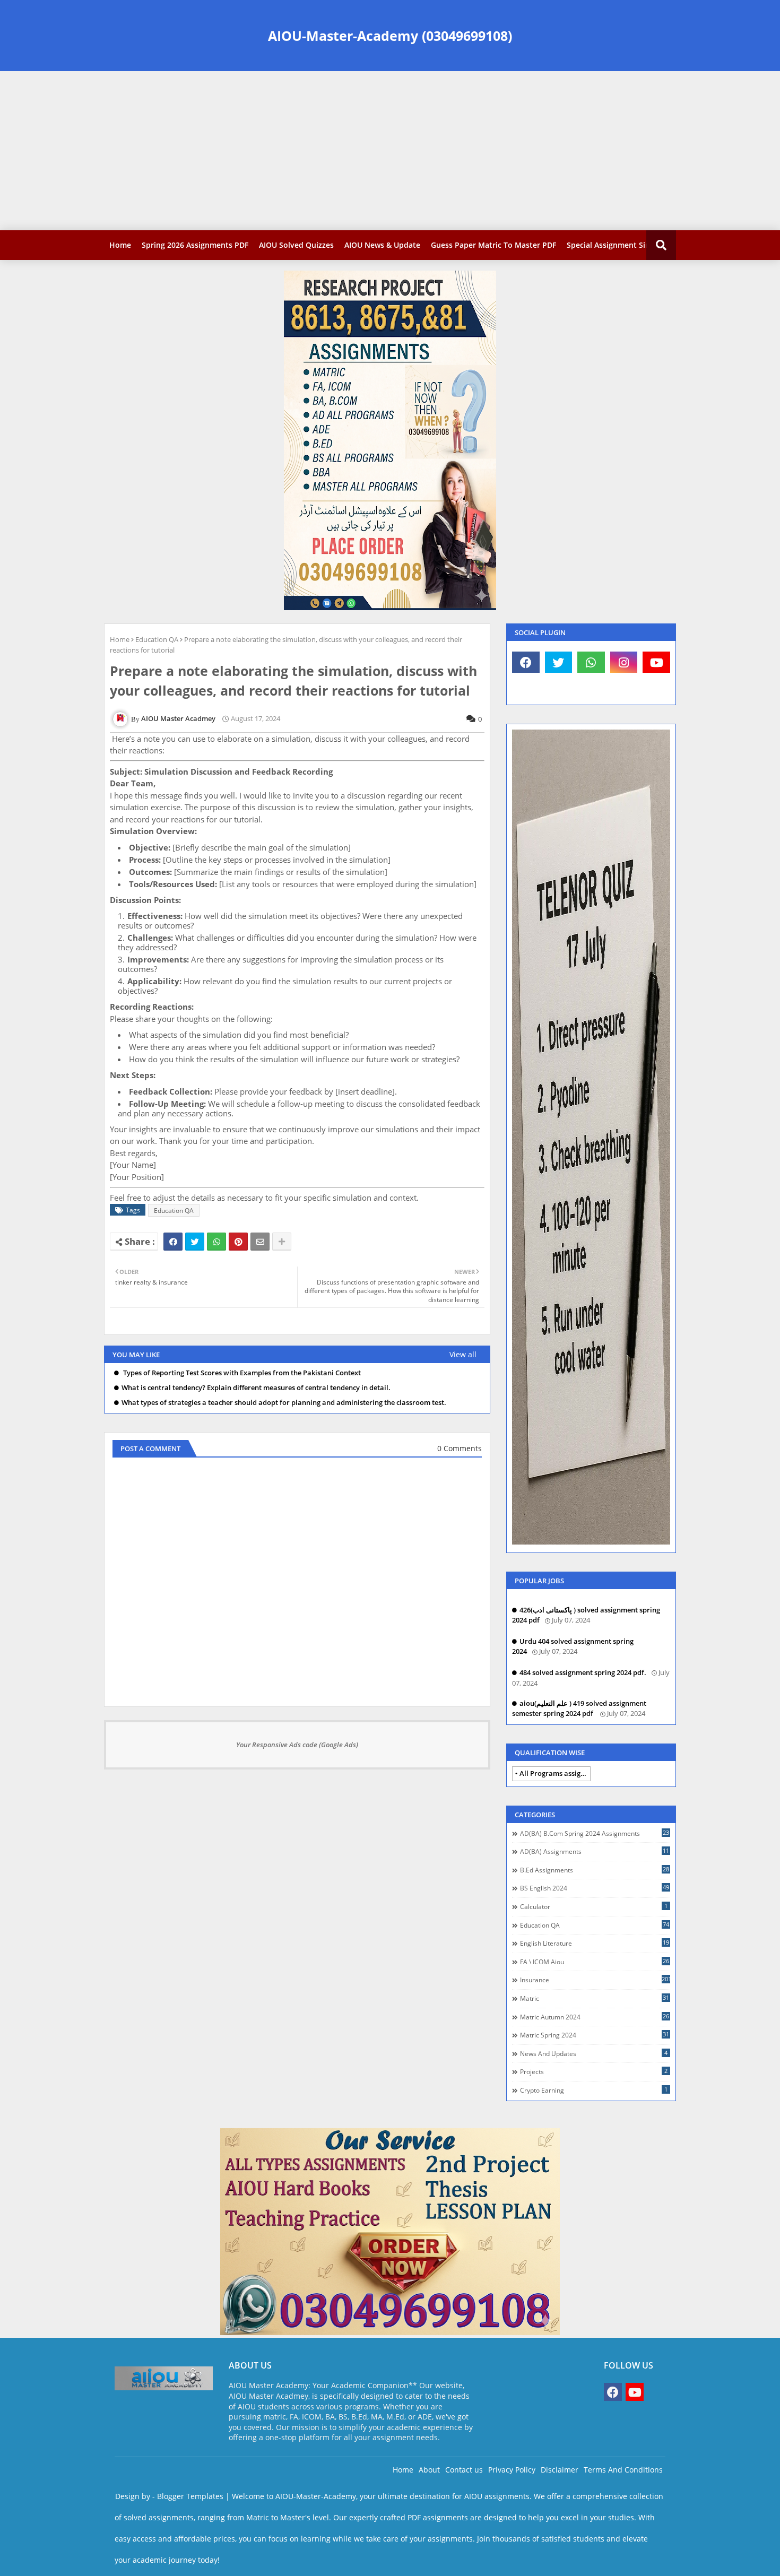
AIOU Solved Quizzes (296, 245)
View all (463, 1354)
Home (120, 245)
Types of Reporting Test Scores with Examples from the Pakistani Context (241, 1373)
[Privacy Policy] (526, 689)
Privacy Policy (512, 2470)
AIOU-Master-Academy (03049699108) (390, 36)
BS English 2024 (595, 1888)
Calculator (594, 1906)
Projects (594, 2071)
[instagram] (624, 662)
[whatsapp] (591, 662)
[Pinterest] (238, 1242)
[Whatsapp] (216, 1242)
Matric (595, 1998)
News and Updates (594, 2053)
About (429, 2470)
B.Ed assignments (595, 1870)
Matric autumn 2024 (595, 2017)
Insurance (595, 1980)
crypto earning (594, 2090)
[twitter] (559, 662)
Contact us (464, 2470)
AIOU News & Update (382, 245)
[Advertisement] (390, 151)
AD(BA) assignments (595, 1851)
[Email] (260, 1242)
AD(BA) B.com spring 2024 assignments (595, 1833)
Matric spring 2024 (595, 2035)
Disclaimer (560, 2470)
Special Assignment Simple (615, 245)
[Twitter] (195, 1242)
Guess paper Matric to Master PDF (493, 245)
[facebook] (526, 662)
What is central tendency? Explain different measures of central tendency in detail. (256, 1388)
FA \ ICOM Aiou (595, 1962)
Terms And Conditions (623, 2470)
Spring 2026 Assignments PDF (195, 245)
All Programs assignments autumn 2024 (555, 1773)
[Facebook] (173, 1242)
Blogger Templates (190, 2496)
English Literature (595, 1943)
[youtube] (656, 662)
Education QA (157, 639)
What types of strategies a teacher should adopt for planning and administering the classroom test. (284, 1403)
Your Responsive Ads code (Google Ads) (297, 1745)
